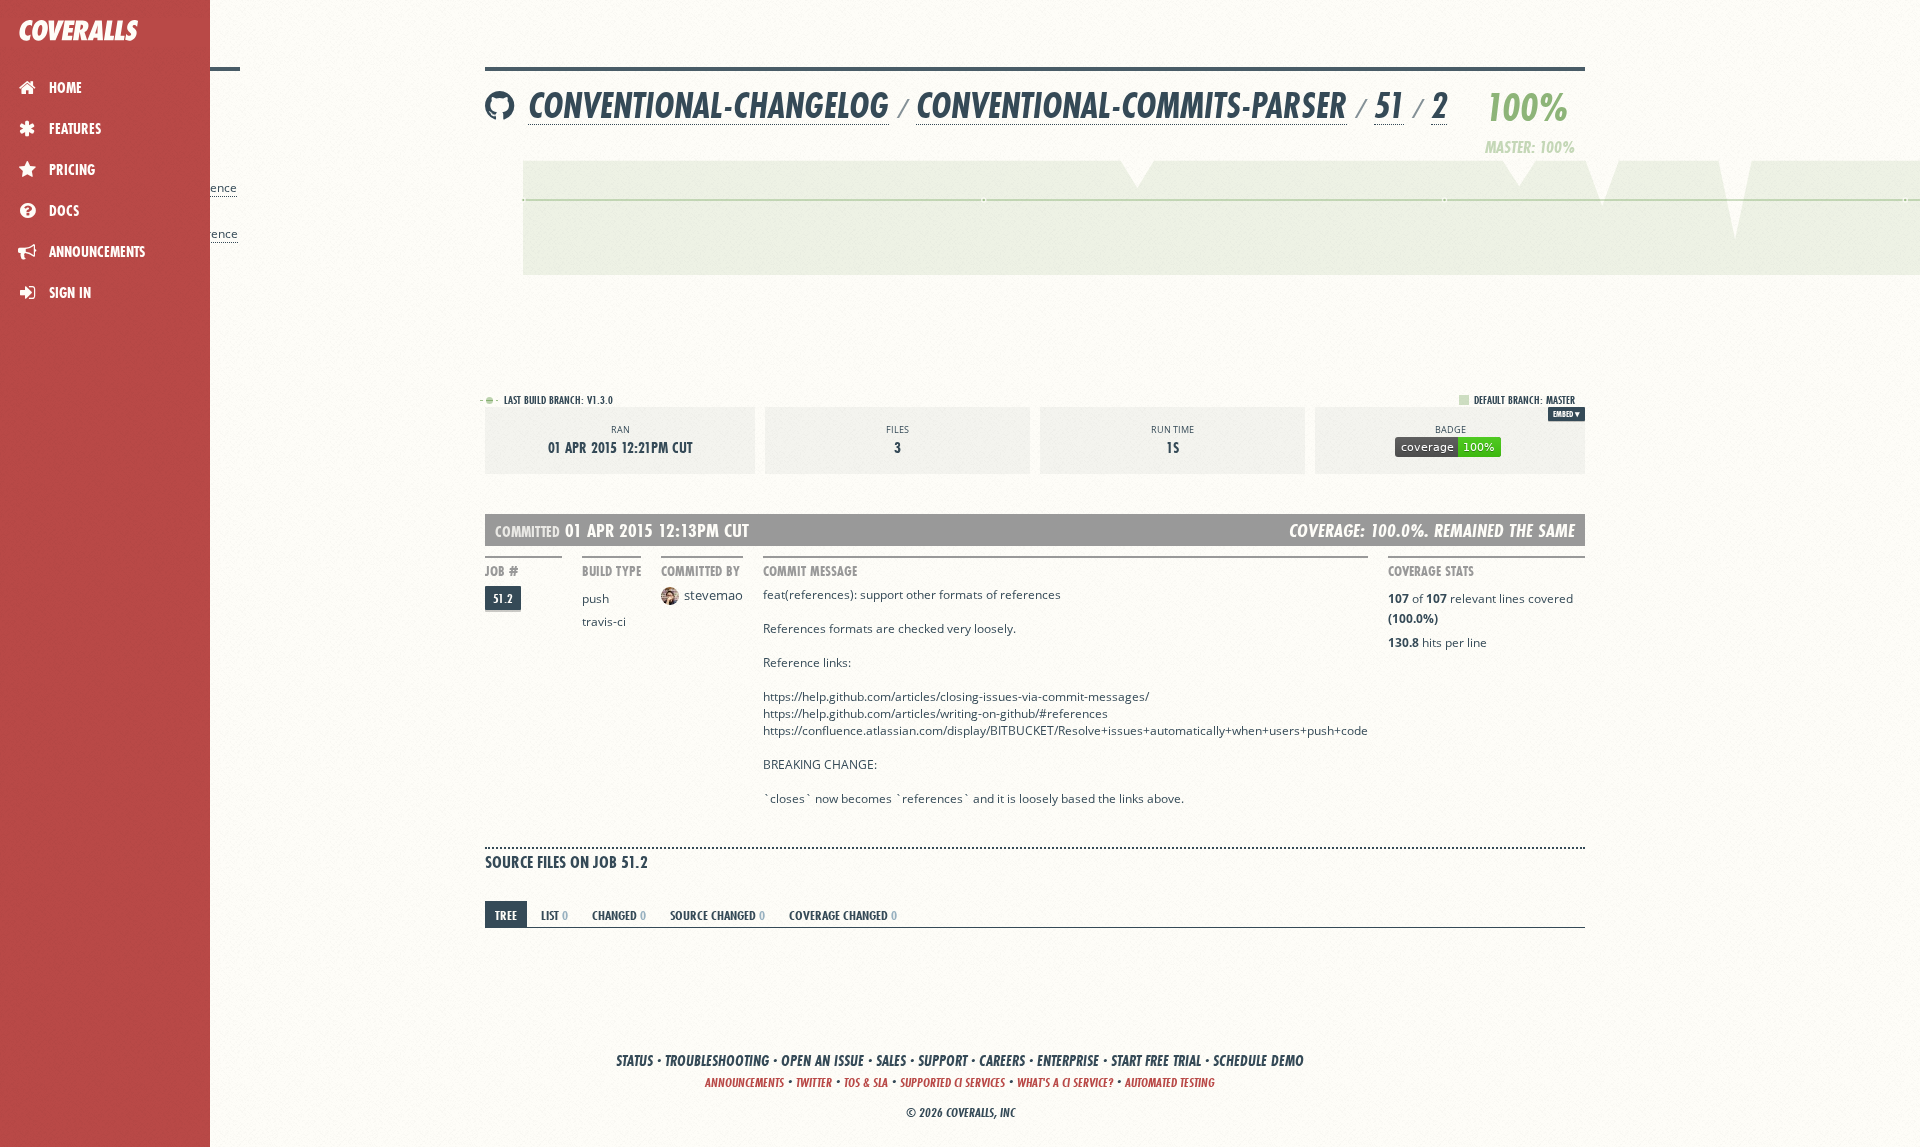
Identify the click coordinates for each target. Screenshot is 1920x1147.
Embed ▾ (1566, 414)
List (554, 915)
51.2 (503, 598)
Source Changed (717, 915)
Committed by (700, 571)
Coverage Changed (843, 915)
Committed (527, 531)
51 (1389, 105)
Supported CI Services (952, 1082)
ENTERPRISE (1068, 1060)
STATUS (634, 1060)
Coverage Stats (1431, 571)
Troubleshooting (717, 1060)
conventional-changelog (708, 105)
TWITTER (814, 1082)
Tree (506, 915)
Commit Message (810, 571)
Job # (501, 571)
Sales (891, 1060)
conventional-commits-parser (1131, 105)
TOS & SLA (866, 1082)
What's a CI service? (1065, 1082)
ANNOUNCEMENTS (744, 1082)
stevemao (713, 595)
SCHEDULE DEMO (1258, 1060)
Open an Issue (822, 1060)
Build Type (611, 571)
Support (942, 1060)
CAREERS (1002, 1060)
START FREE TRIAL (1156, 1060)
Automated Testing (1170, 1082)
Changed (619, 915)
